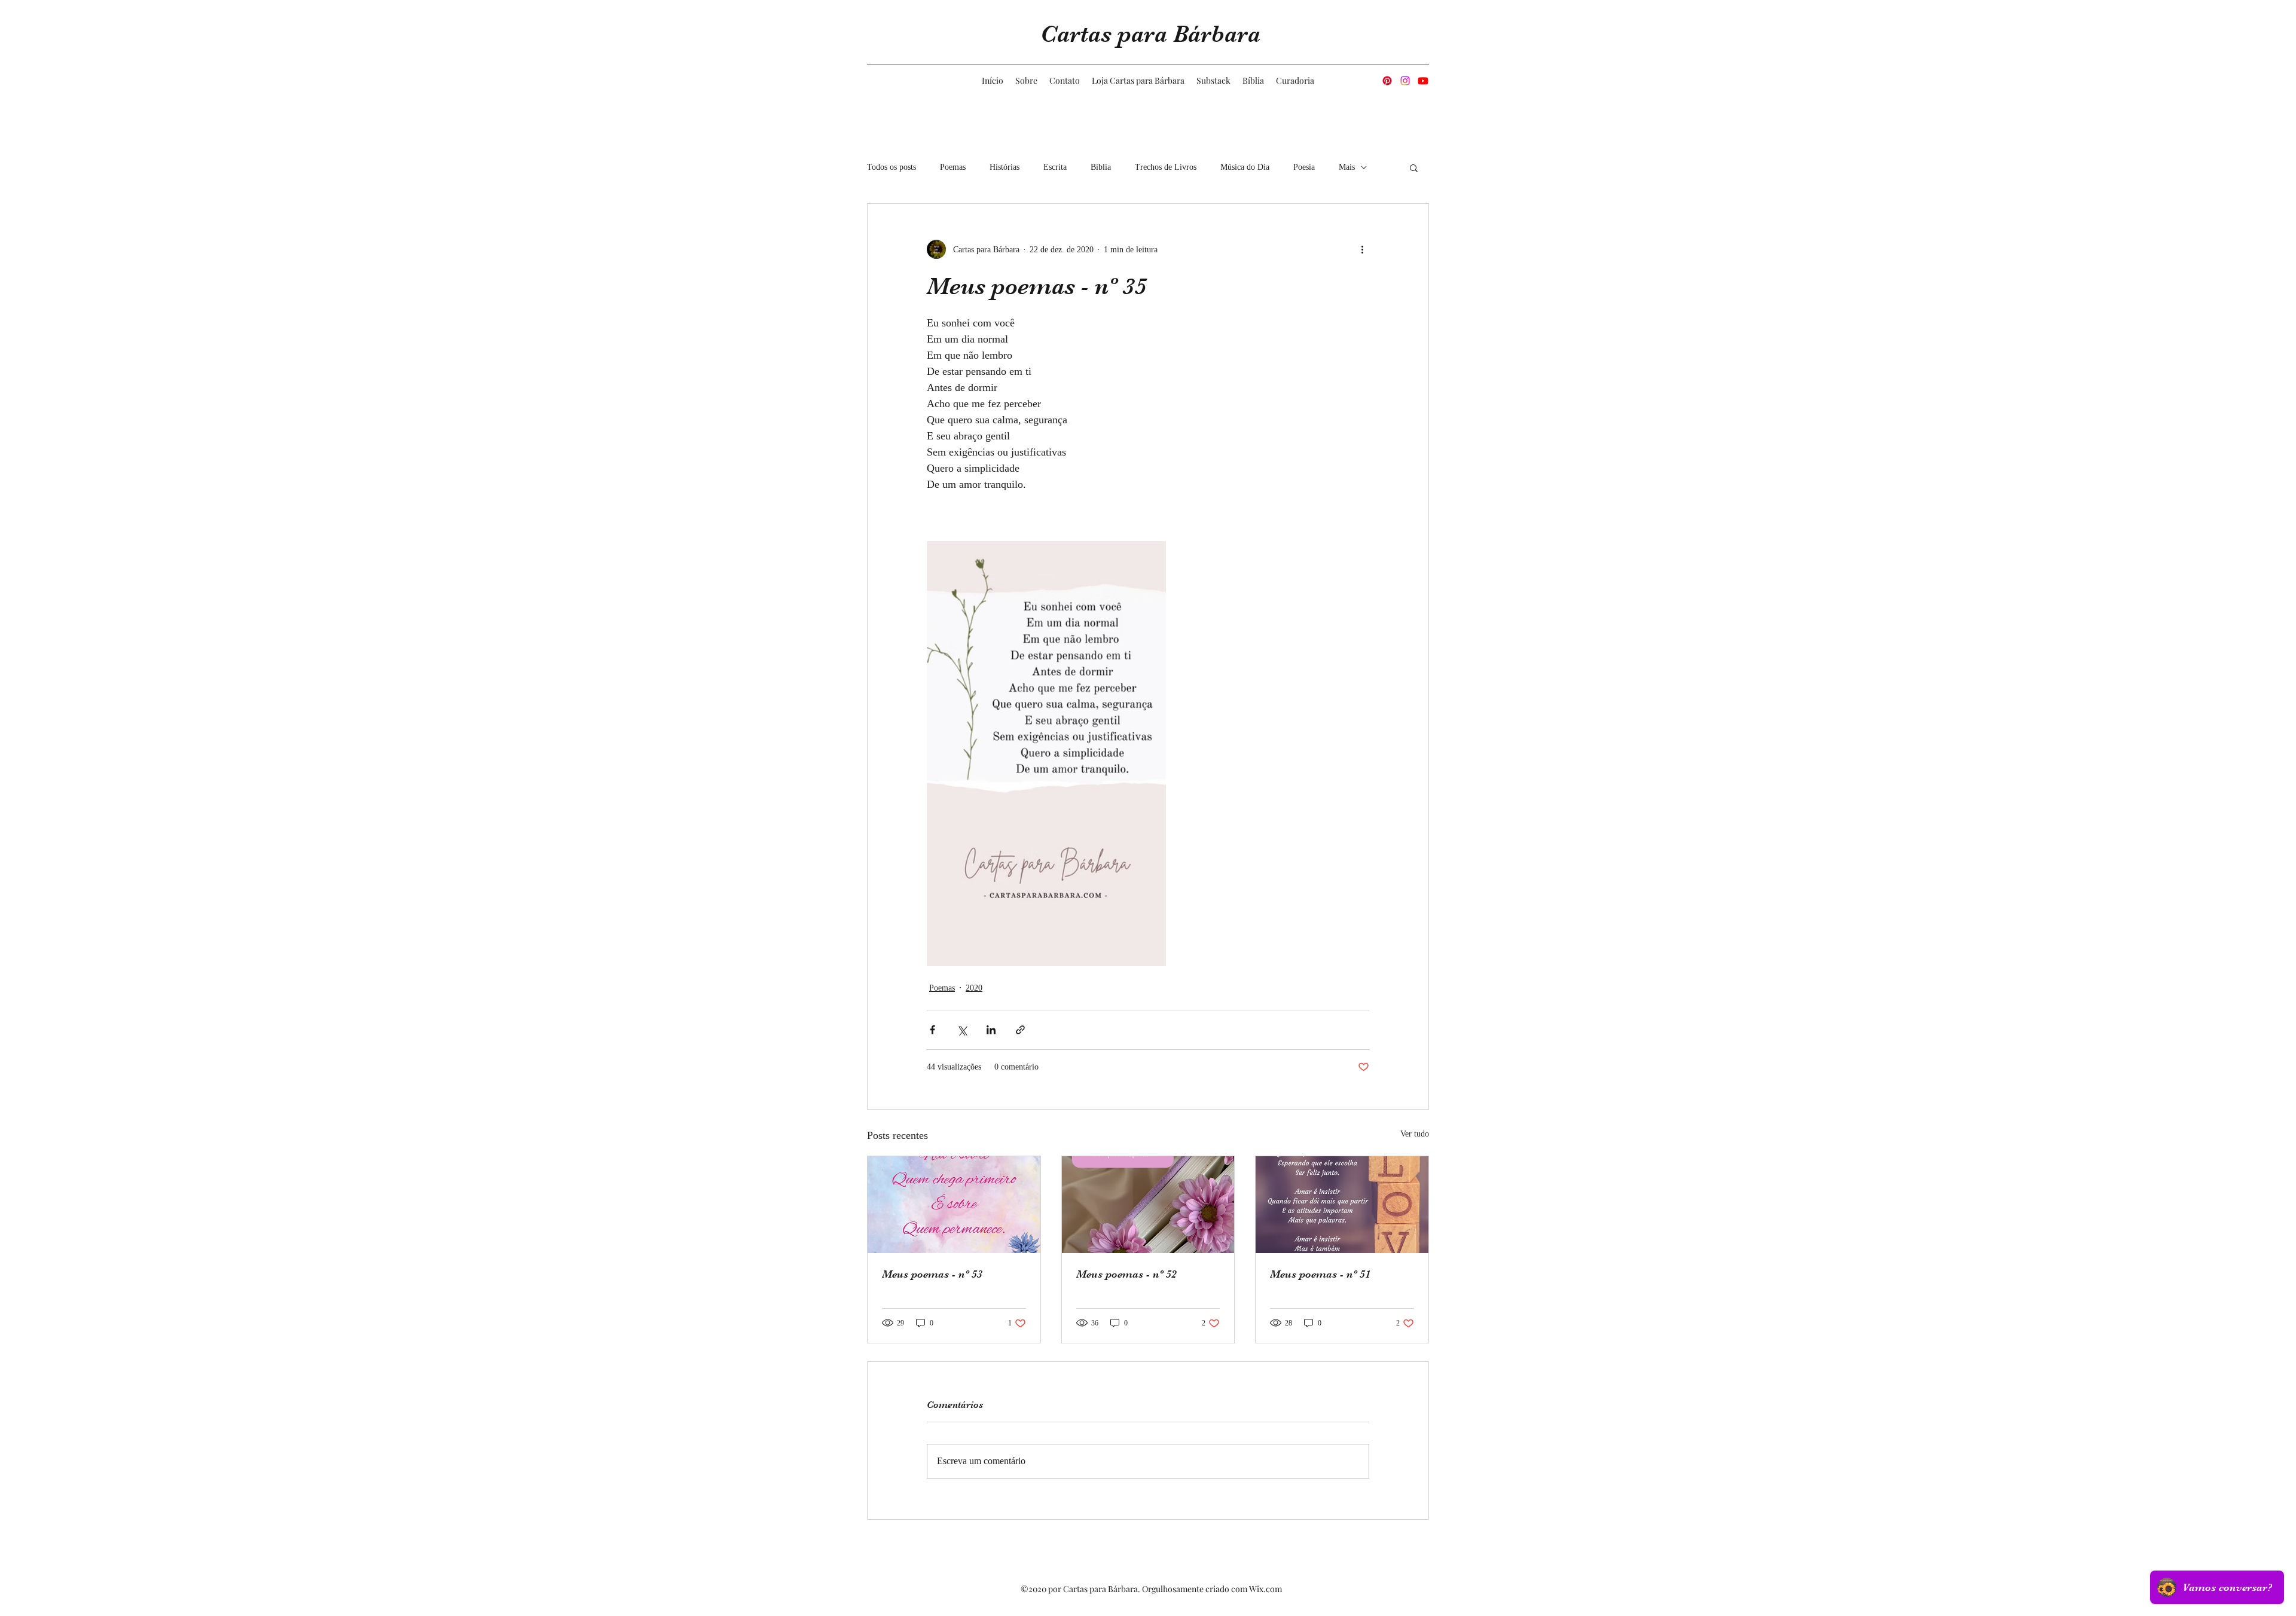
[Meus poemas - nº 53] (954, 1205)
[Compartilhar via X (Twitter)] (962, 1030)
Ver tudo (1415, 1134)
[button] (1414, 167)
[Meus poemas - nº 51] (1342, 1205)
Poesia (1304, 167)
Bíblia (1101, 167)
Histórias (1004, 167)
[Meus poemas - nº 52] (1148, 1205)
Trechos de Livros (1166, 167)
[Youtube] (1423, 81)
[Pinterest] (1387, 81)
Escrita (1055, 167)
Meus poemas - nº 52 (1126, 1274)
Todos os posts (891, 167)
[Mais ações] (1362, 249)
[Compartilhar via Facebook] (932, 1030)
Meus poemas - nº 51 (1320, 1274)
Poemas (953, 167)
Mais (1347, 167)
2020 (974, 988)
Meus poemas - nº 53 (932, 1274)
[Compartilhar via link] (1020, 1030)
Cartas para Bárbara (1150, 34)
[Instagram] (1405, 81)
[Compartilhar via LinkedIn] (991, 1030)
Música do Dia (1245, 167)
